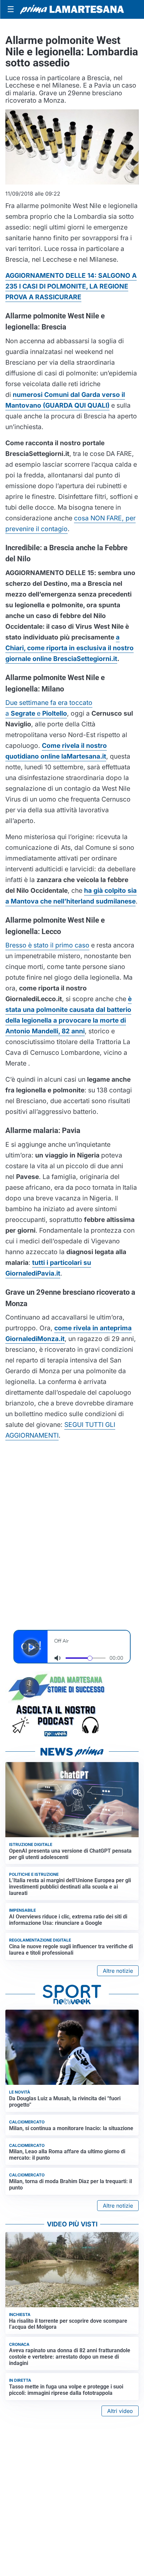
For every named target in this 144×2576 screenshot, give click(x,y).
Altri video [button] (120, 2411)
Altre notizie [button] (118, 1971)
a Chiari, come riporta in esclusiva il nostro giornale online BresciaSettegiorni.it (69, 648)
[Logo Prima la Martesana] (72, 9)
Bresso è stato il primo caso (47, 945)
